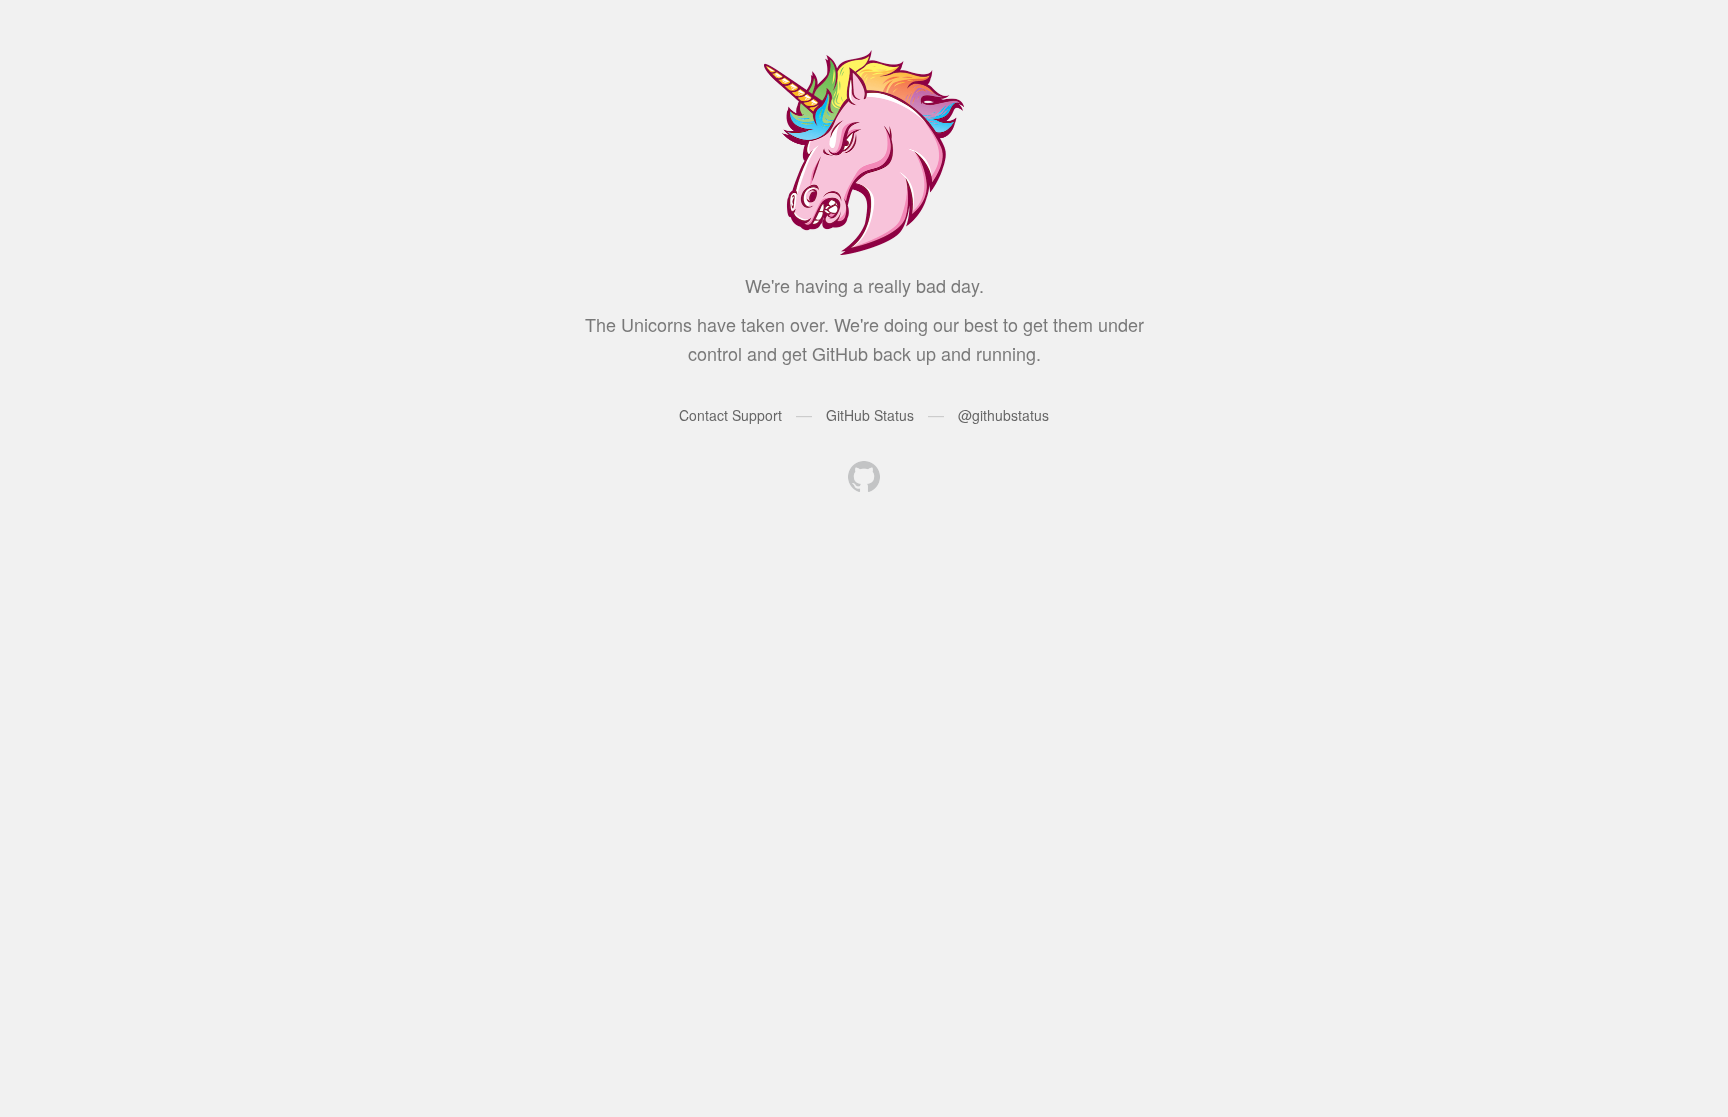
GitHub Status (870, 415)
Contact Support (730, 415)
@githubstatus (1003, 415)
